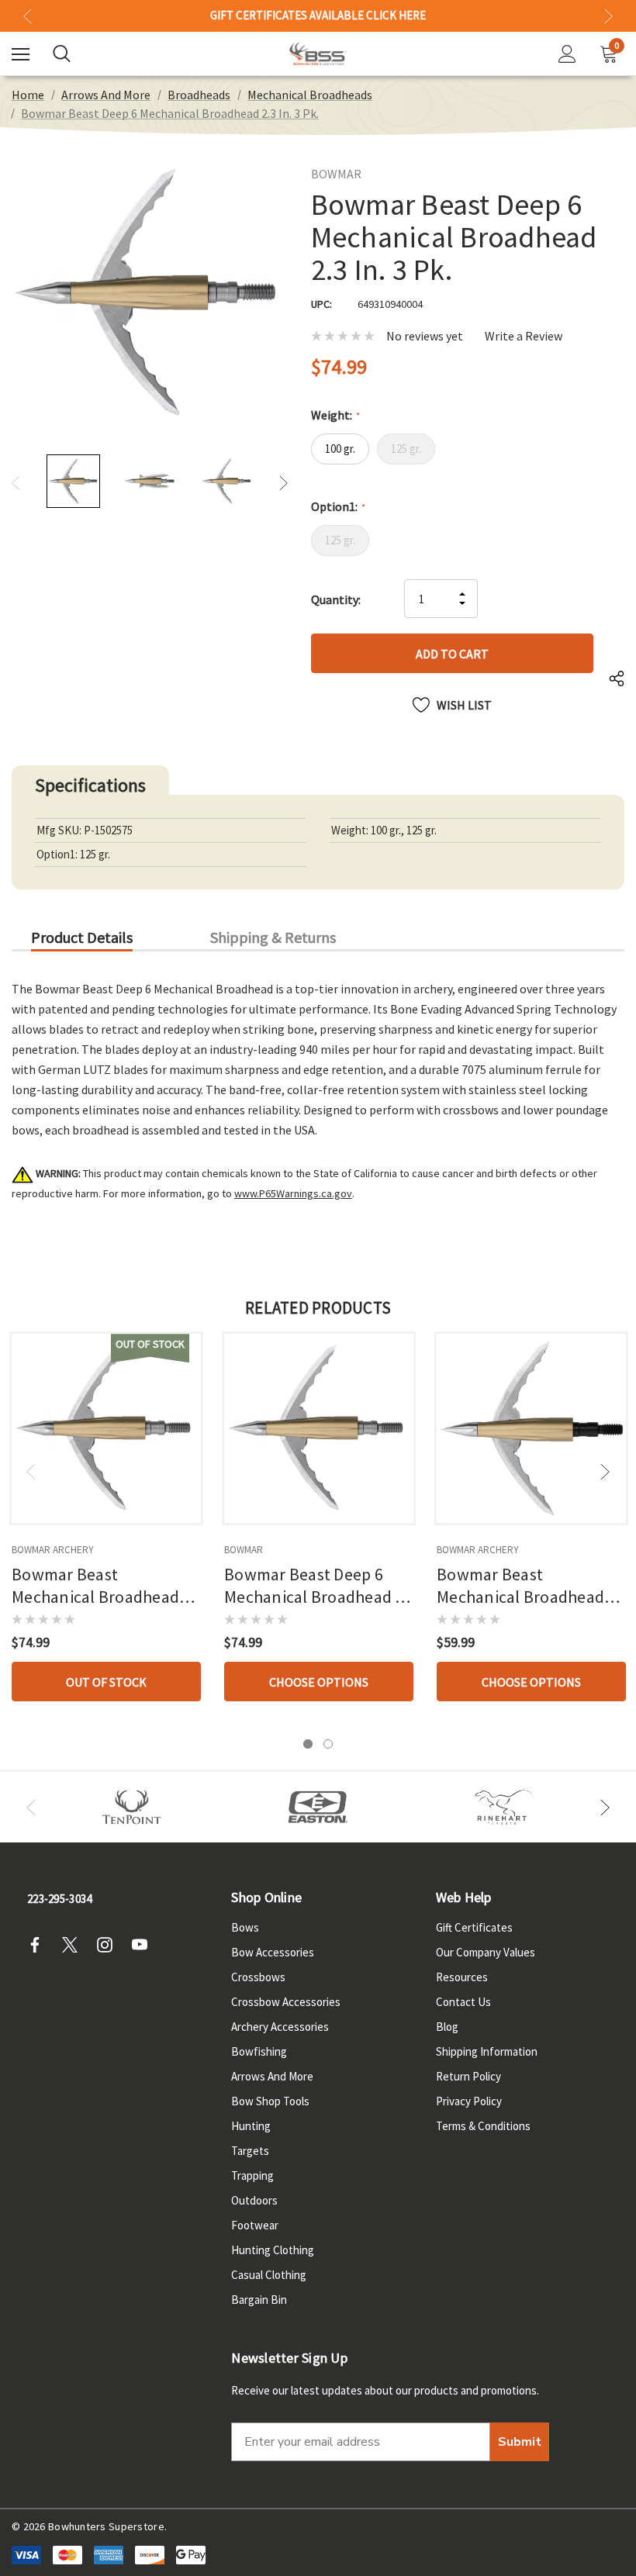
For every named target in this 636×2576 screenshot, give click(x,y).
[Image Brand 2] (318, 1807)
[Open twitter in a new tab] (74, 1945)
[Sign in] (567, 54)
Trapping (252, 2175)
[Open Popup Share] (617, 680)
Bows (245, 1927)
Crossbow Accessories (286, 2002)
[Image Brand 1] (132, 1807)
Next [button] (608, 16)
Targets (250, 2151)
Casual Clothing (269, 2275)
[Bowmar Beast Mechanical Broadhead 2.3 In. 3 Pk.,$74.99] (106, 1428)
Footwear (255, 2225)
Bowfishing (259, 2051)
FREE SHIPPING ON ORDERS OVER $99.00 (318, 16)
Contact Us (463, 2002)
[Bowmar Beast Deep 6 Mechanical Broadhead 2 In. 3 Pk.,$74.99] (319, 1428)
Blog (447, 2027)
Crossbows (258, 1977)
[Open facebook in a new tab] (40, 1945)
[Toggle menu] (21, 54)
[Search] (62, 54)
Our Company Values (486, 1952)
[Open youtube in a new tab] (144, 1945)
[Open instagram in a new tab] (109, 1945)
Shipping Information (487, 2051)
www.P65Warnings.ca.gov (293, 1193)
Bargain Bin (259, 2300)
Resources (462, 1977)
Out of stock (106, 1682)
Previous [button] (28, 16)
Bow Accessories (273, 1952)
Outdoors (254, 2200)
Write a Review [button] (524, 336)
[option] (132, 1807)
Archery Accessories (280, 2027)
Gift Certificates (474, 1927)
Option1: (337, 506)
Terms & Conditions (483, 2126)
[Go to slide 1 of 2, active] (308, 1744)
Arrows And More (272, 2076)
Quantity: (336, 599)
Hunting (251, 2126)
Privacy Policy (469, 2101)
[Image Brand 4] (504, 1807)
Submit (520, 2442)
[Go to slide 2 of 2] (328, 1744)
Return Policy (468, 2076)
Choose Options (319, 1682)
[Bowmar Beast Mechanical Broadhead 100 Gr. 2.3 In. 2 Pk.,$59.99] (531, 1428)
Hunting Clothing (273, 2250)
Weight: (335, 415)
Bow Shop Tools (270, 2101)
